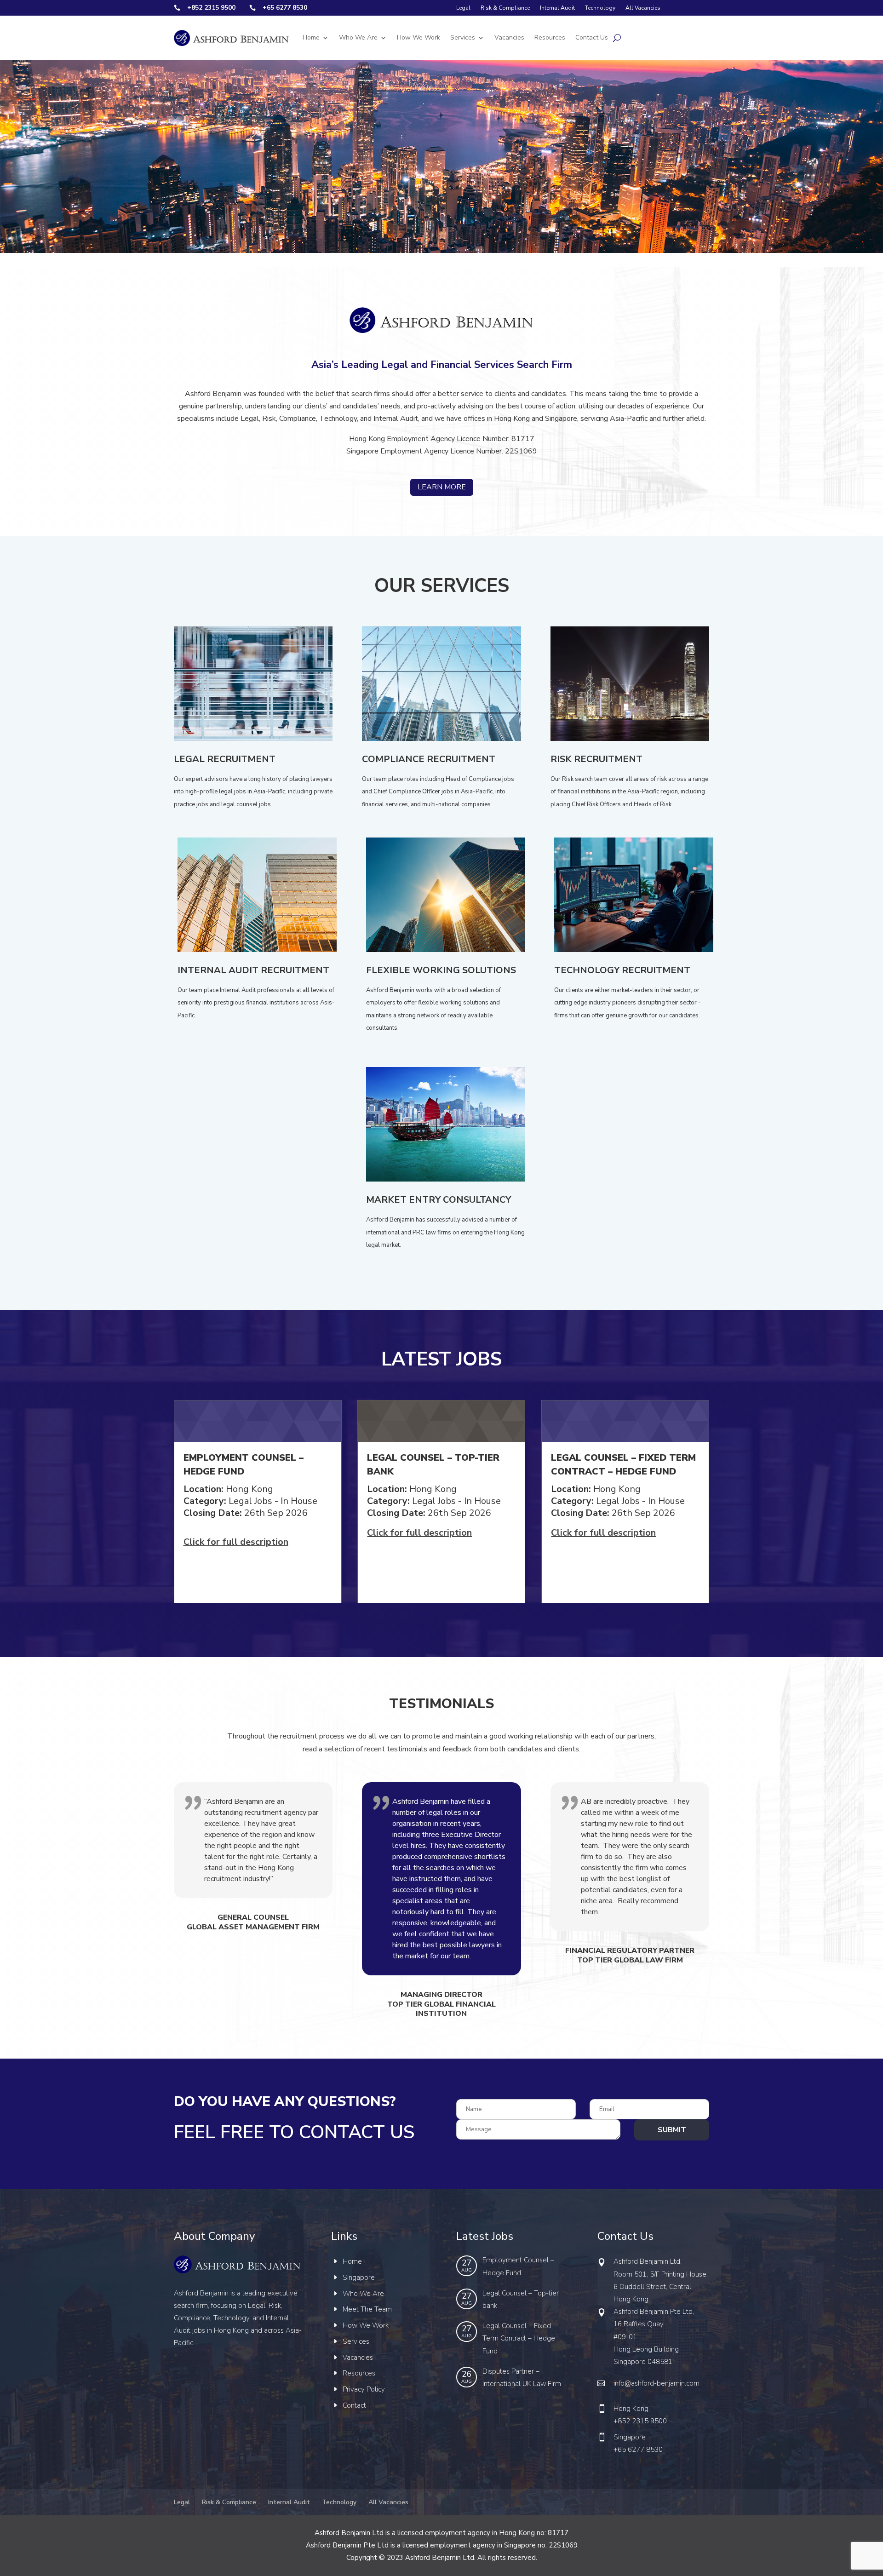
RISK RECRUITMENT (596, 760)
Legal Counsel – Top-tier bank (521, 2299)
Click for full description (236, 1542)
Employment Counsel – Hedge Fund (518, 2266)
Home (311, 37)
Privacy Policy (364, 2389)
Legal (463, 8)
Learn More (442, 487)
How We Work (419, 37)
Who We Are (358, 37)
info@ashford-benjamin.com (657, 2383)
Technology (600, 8)
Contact (354, 2405)
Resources (550, 37)
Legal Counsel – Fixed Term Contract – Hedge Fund (519, 2338)
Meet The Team (367, 2309)
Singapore (359, 2278)
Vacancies (509, 37)
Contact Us (592, 37)
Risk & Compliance (505, 8)
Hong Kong (631, 2409)
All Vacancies (643, 8)
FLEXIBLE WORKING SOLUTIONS (441, 971)
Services (463, 37)
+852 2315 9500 (640, 2421)
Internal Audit (557, 8)
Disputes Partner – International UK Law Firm (522, 2378)
